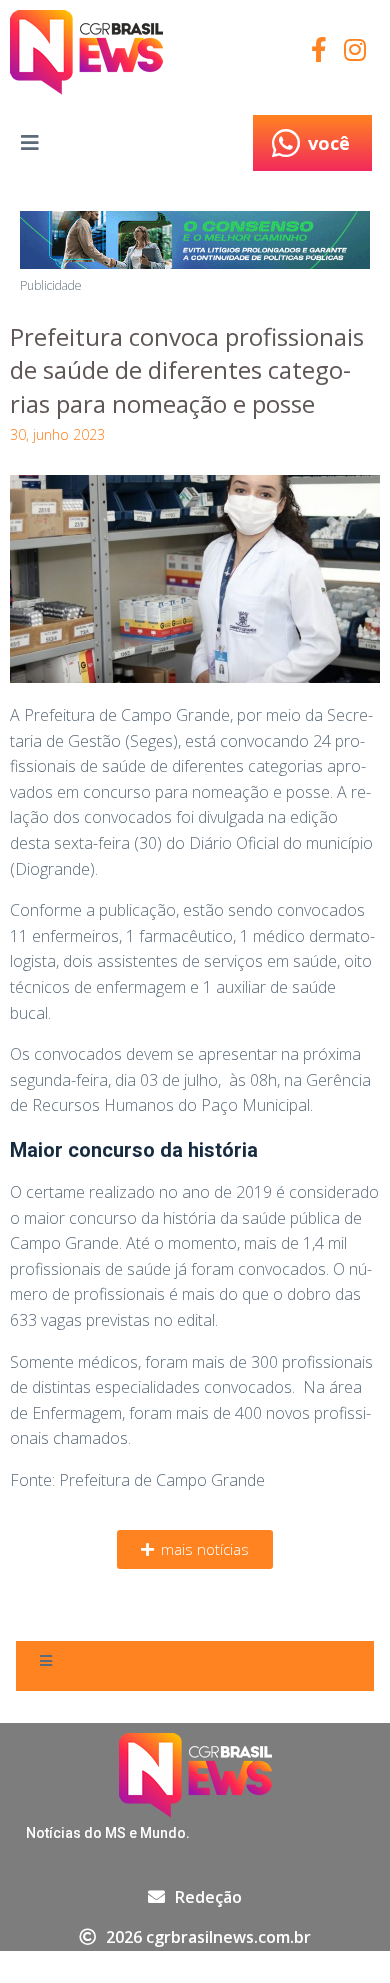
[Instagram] (354, 49)
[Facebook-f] (318, 49)
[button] (195, 1549)
